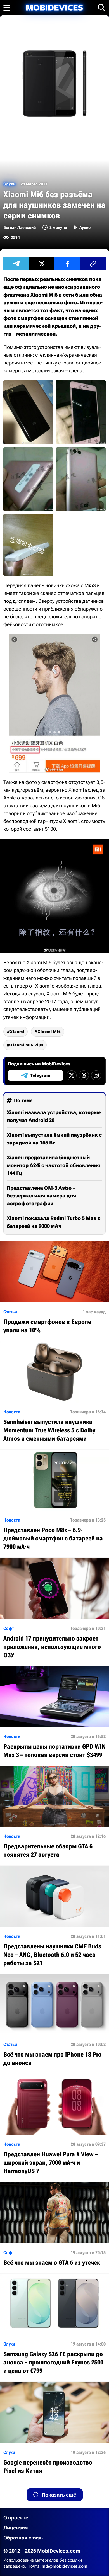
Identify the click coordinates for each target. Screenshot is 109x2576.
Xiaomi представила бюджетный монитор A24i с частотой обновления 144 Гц (53, 1165)
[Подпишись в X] (72, 1075)
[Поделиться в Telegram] (16, 264)
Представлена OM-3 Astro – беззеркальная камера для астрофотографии (41, 1196)
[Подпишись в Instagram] (96, 1075)
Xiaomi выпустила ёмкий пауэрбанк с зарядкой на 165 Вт (54, 1139)
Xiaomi (17, 1032)
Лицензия (16, 2528)
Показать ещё (59, 2495)
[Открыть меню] (7, 8)
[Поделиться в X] (42, 264)
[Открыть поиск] (101, 8)
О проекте (16, 2518)
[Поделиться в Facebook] (67, 264)
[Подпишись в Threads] (84, 1075)
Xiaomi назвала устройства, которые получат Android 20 (54, 1116)
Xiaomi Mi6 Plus (27, 1045)
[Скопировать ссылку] (93, 264)
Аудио (85, 227)
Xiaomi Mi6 (49, 1032)
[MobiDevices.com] (54, 8)
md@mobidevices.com (65, 2566)
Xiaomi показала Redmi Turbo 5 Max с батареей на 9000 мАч (54, 1222)
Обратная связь (23, 2538)
